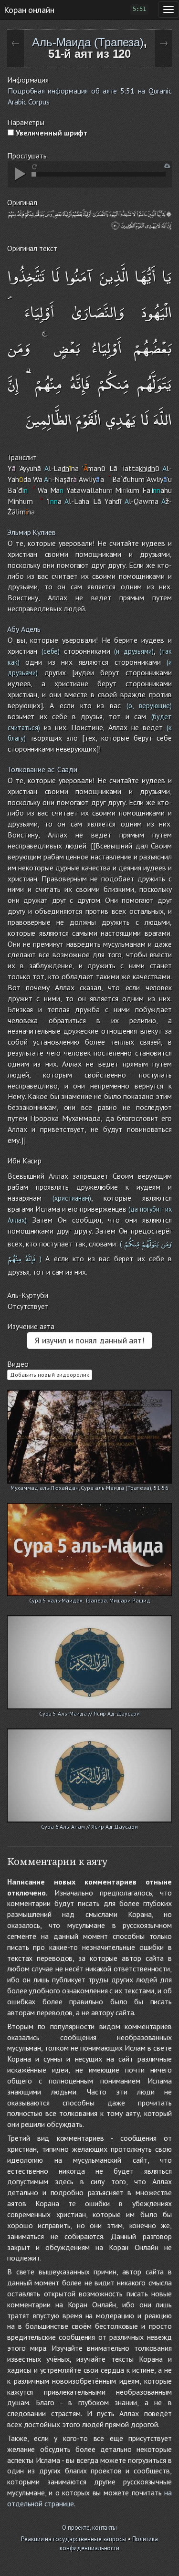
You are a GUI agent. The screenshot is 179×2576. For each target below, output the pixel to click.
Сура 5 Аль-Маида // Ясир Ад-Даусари (90, 1713)
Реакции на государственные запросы (74, 2539)
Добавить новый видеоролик (50, 1375)
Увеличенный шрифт (51, 133)
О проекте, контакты (89, 2528)
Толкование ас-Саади (42, 769)
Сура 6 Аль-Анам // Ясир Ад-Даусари (89, 1827)
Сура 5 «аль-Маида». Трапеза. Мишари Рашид (90, 1600)
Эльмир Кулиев (32, 532)
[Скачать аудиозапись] (167, 166)
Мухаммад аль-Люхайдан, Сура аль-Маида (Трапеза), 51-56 (90, 1488)
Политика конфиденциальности (109, 2544)
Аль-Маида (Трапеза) (88, 42)
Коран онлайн (29, 10)
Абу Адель (24, 629)
